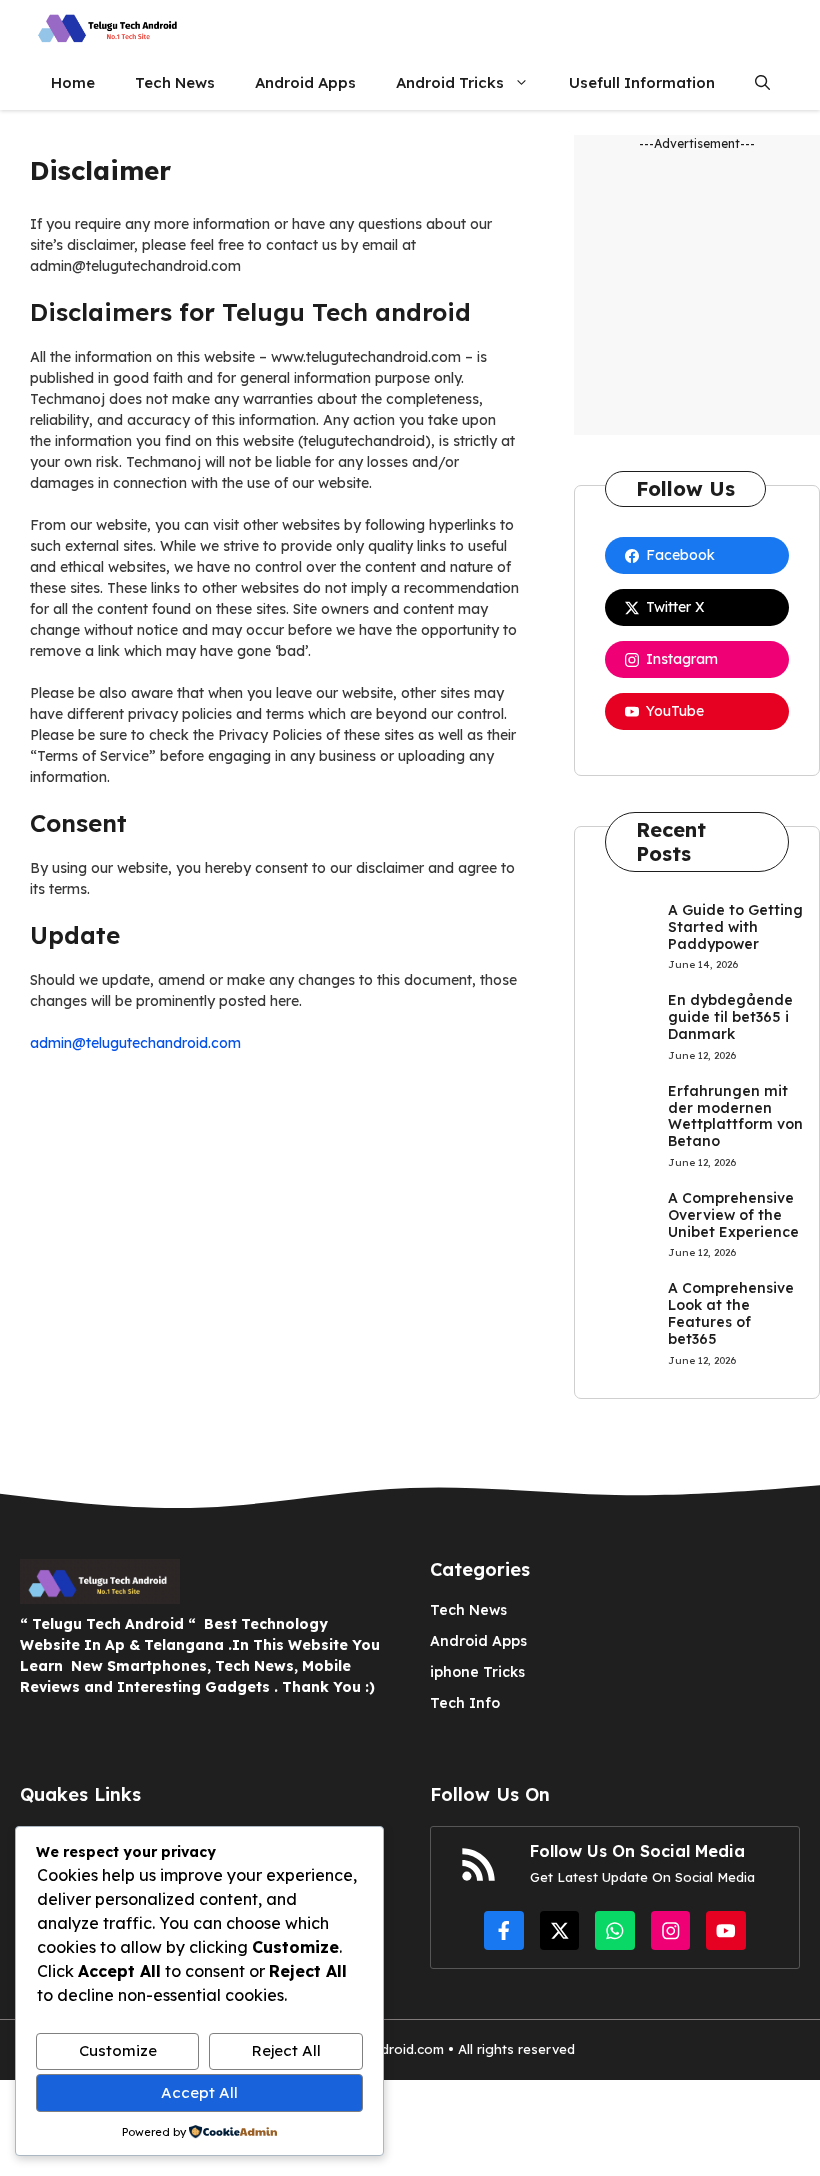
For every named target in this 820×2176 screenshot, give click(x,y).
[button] (762, 82)
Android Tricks (450, 82)
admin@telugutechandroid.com (135, 1043)
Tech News (175, 82)
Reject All (286, 2050)
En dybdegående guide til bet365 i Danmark (730, 1017)
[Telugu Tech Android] (110, 27)
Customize (118, 2050)
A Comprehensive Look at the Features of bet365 (731, 1313)
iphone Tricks (477, 1672)
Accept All (199, 2092)
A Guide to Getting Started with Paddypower (735, 927)
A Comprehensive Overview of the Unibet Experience (733, 1215)
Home (73, 82)
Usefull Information (642, 82)
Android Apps (305, 82)
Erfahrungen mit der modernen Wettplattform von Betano (735, 1116)
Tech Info (465, 1703)
